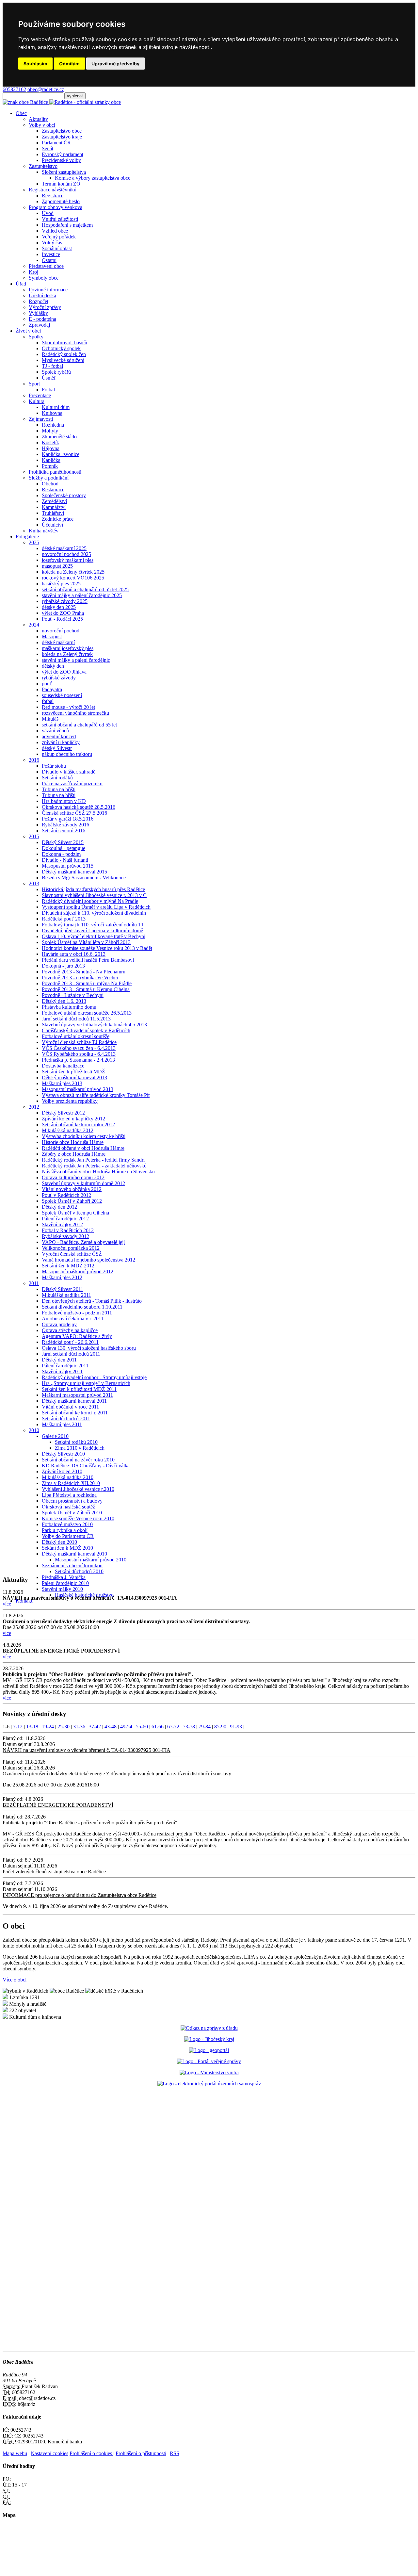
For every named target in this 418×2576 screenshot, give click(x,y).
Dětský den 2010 (59, 1542)
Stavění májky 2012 (62, 1224)
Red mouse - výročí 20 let (68, 707)
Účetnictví (52, 525)
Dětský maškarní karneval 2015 (74, 872)
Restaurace (53, 489)
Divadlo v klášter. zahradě (69, 772)
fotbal (48, 701)
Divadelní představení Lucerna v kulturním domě (92, 930)
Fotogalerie (27, 537)
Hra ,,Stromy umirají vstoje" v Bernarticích (86, 1383)
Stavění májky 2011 (62, 1371)
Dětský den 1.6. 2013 (64, 1001)
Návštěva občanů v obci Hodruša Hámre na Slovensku (98, 1172)
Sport (34, 384)
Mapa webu (15, 2453)
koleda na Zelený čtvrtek (67, 654)
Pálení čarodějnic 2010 (65, 1583)
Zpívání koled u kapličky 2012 (73, 1119)
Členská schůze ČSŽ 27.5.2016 (74, 813)
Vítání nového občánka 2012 (72, 1189)
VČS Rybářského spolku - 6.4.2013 (79, 1054)
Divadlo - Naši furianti (65, 860)
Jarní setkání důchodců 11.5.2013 (76, 1019)
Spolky (36, 337)
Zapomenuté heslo (61, 201)
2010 (34, 1430)
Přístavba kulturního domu (69, 1007)
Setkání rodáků (57, 778)
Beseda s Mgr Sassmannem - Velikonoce (84, 878)
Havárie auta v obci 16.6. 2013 (74, 954)
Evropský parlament (63, 154)
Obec (21, 113)
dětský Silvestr (57, 748)
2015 (34, 836)
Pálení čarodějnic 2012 (65, 1219)
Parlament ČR (56, 143)
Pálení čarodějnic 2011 (65, 1366)
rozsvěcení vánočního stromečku (75, 713)
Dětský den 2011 (59, 1360)
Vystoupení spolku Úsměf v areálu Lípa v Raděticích (96, 907)
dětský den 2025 (59, 607)
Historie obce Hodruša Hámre (73, 1142)
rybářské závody (59, 678)
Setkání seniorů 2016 (64, 831)
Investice (51, 254)
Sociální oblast (57, 248)
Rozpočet (39, 301)
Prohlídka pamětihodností (55, 472)
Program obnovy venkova (56, 207)
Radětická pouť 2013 (64, 919)
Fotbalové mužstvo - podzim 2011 (77, 1313)
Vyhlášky (38, 313)
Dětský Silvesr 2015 (63, 842)
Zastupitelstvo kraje (62, 137)
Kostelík (50, 442)
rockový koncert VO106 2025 (73, 578)
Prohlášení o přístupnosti (141, 2453)
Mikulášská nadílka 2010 (68, 1477)
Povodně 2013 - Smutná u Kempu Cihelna (86, 989)
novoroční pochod (61, 631)
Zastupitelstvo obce (62, 131)
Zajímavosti (41, 419)
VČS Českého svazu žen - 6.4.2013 (79, 1048)
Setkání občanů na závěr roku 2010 (78, 1460)
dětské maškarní (58, 642)
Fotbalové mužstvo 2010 (67, 1524)
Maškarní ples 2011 (62, 1424)
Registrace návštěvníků (53, 190)
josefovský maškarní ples (68, 560)
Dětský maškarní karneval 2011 (74, 1401)
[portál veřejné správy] (209, 2061)
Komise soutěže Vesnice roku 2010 (78, 1518)
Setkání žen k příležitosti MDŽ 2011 (79, 1389)
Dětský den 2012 (59, 1207)
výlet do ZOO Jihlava (64, 672)
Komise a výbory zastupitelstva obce (93, 178)
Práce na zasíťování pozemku (72, 783)
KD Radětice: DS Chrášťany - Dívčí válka (86, 1466)
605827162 (14, 89)
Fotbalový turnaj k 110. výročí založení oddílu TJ (93, 925)
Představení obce (46, 266)
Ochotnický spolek (61, 348)
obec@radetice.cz (46, 89)
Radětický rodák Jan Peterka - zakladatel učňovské (94, 1166)
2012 (34, 1107)
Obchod (50, 484)
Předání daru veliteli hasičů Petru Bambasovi (88, 960)
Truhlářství (53, 513)
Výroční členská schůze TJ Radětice (79, 1042)
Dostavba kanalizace (63, 1066)
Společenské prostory (64, 495)
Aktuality (38, 119)
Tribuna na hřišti (59, 789)
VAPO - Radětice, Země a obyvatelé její (83, 1242)
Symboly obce (44, 278)
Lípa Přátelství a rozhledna (69, 1495)
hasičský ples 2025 (61, 584)
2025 (34, 542)
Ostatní (49, 260)
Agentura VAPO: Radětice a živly (77, 1336)
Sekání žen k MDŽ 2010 (67, 1548)
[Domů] (62, 102)
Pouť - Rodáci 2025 (62, 619)
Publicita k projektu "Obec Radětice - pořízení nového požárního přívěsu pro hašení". (91, 1823)
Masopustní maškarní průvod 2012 (78, 1272)
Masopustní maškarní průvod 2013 (78, 1089)
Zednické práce (58, 519)
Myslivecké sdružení (63, 360)
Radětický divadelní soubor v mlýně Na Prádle (90, 901)
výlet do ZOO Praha (63, 613)
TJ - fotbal (52, 366)
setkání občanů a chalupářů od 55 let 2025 (85, 589)
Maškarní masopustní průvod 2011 (77, 1395)
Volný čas (52, 243)
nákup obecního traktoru (67, 754)
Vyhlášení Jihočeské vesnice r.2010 (78, 1489)
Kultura (37, 401)
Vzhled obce (55, 231)
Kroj (33, 272)
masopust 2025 (57, 566)
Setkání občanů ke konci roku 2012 (78, 1125)
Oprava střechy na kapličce (70, 1330)
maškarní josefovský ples (68, 648)
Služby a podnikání (49, 478)
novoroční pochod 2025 (66, 554)
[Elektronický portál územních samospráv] (209, 2084)
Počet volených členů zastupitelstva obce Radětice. (55, 1872)
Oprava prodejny (59, 1324)
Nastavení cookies (49, 2453)
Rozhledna (53, 425)
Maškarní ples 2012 (62, 1277)
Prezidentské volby (61, 160)
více (7, 1604)
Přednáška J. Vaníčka (64, 1577)
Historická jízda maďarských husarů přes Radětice (93, 889)
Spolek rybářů (56, 372)
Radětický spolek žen (64, 354)
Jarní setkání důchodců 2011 (71, 1354)
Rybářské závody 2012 (65, 1236)
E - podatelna (42, 319)
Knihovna (52, 413)
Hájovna (51, 448)
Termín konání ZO (61, 184)
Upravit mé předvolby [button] (115, 64)
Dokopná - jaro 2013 (63, 966)
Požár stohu (54, 766)
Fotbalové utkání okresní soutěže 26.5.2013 (87, 1013)
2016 (34, 760)
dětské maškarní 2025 (64, 548)
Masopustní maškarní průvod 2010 (91, 1560)
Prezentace (40, 395)
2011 (34, 1283)
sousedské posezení (62, 695)
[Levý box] (209, 2028)
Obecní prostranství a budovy (72, 1501)
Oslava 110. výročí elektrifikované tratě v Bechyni (94, 936)
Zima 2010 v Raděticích (80, 1448)
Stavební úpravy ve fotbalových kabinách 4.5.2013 (94, 1025)
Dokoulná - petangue (64, 848)
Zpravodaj (39, 325)
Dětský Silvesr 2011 (63, 1289)
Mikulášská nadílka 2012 (68, 1130)
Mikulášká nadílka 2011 (66, 1295)
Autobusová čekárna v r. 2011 (73, 1319)
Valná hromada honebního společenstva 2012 (88, 1260)
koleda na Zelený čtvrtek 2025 (73, 572)
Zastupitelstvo (43, 166)
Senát (48, 148)
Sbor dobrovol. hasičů (64, 342)
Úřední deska (42, 295)
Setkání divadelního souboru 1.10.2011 (82, 1307)
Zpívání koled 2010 (62, 1471)
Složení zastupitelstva (64, 172)
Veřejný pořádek (59, 237)
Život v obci (28, 331)
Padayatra (52, 689)
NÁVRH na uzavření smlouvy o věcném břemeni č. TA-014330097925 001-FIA (87, 1750)
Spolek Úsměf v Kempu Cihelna (75, 1213)
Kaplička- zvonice (61, 454)
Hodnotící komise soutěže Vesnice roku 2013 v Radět (97, 948)
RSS (175, 2453)
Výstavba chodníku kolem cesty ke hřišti (84, 1136)
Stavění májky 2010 (62, 1589)
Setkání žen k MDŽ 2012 (68, 1266)
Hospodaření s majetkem (67, 225)
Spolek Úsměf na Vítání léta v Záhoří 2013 (86, 942)
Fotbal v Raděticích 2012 (68, 1230)
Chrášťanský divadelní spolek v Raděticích (86, 1030)
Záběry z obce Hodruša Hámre (74, 1154)
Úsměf (49, 378)
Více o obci (15, 1980)
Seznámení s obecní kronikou (72, 1565)
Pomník (50, 466)
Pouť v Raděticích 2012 (66, 1195)
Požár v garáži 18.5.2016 (68, 819)
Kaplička (51, 460)
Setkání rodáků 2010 (76, 1442)
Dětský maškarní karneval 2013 (74, 1077)
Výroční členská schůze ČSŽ (72, 1254)
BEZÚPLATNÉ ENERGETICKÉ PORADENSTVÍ (58, 1805)
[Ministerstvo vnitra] (209, 2072)
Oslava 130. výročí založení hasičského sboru (89, 1348)
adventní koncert (59, 736)
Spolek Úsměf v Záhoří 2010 (72, 1513)
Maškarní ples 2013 (62, 1083)
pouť (47, 684)
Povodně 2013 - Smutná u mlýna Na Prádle (87, 983)
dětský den (53, 666)
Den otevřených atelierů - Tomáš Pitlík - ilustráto (92, 1301)
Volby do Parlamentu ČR (68, 1536)
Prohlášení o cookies (91, 2453)
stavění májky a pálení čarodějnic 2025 (82, 595)
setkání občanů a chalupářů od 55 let (79, 725)
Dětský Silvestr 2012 (63, 1113)
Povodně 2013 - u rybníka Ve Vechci (80, 978)
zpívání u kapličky (61, 742)
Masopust (52, 636)
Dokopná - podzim (61, 854)
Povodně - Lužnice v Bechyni (73, 995)
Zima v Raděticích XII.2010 (71, 1483)
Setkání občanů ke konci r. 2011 (75, 1413)
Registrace (53, 196)
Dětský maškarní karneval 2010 (74, 1554)
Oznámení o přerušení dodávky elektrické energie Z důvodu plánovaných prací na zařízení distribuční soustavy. (117, 1774)
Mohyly (50, 431)
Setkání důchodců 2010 (79, 1571)
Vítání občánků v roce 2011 (70, 1407)
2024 (34, 625)
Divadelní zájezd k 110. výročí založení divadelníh (94, 913)
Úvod (48, 213)
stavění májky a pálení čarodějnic (76, 660)
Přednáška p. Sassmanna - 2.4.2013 (78, 1060)
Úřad (21, 284)
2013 (34, 883)
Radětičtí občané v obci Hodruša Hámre (83, 1148)
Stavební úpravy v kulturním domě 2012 (83, 1183)
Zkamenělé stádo (59, 437)
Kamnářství (54, 507)
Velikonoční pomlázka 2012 (71, 1248)
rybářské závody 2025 (65, 601)
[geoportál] (209, 2050)
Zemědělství (54, 501)
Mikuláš (50, 719)
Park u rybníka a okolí (65, 1530)
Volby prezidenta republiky (70, 1101)
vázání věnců (55, 731)
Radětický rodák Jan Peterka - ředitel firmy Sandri (93, 1160)
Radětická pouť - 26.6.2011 (70, 1342)
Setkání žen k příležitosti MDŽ (73, 1072)
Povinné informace (48, 290)
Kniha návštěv (44, 531)
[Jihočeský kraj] (209, 2039)
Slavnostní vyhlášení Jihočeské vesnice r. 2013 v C (94, 895)
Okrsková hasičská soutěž (68, 1507)
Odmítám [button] (69, 64)
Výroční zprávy (45, 307)
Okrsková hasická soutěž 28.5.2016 (79, 807)
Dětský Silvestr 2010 (63, 1454)
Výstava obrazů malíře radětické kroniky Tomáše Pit (96, 1095)
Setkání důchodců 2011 (66, 1418)
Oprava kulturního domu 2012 (73, 1177)
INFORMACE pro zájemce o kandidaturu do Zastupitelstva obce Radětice (80, 1895)
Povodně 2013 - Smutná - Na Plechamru (84, 972)
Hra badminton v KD (64, 801)
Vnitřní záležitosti (60, 219)
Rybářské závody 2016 (65, 825)
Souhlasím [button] (35, 64)
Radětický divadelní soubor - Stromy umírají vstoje (94, 1377)
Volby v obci (42, 125)
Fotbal (48, 390)
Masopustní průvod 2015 (68, 866)
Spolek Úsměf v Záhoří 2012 (72, 1201)
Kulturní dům (56, 407)
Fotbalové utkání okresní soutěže (76, 1036)
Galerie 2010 (55, 1436)
